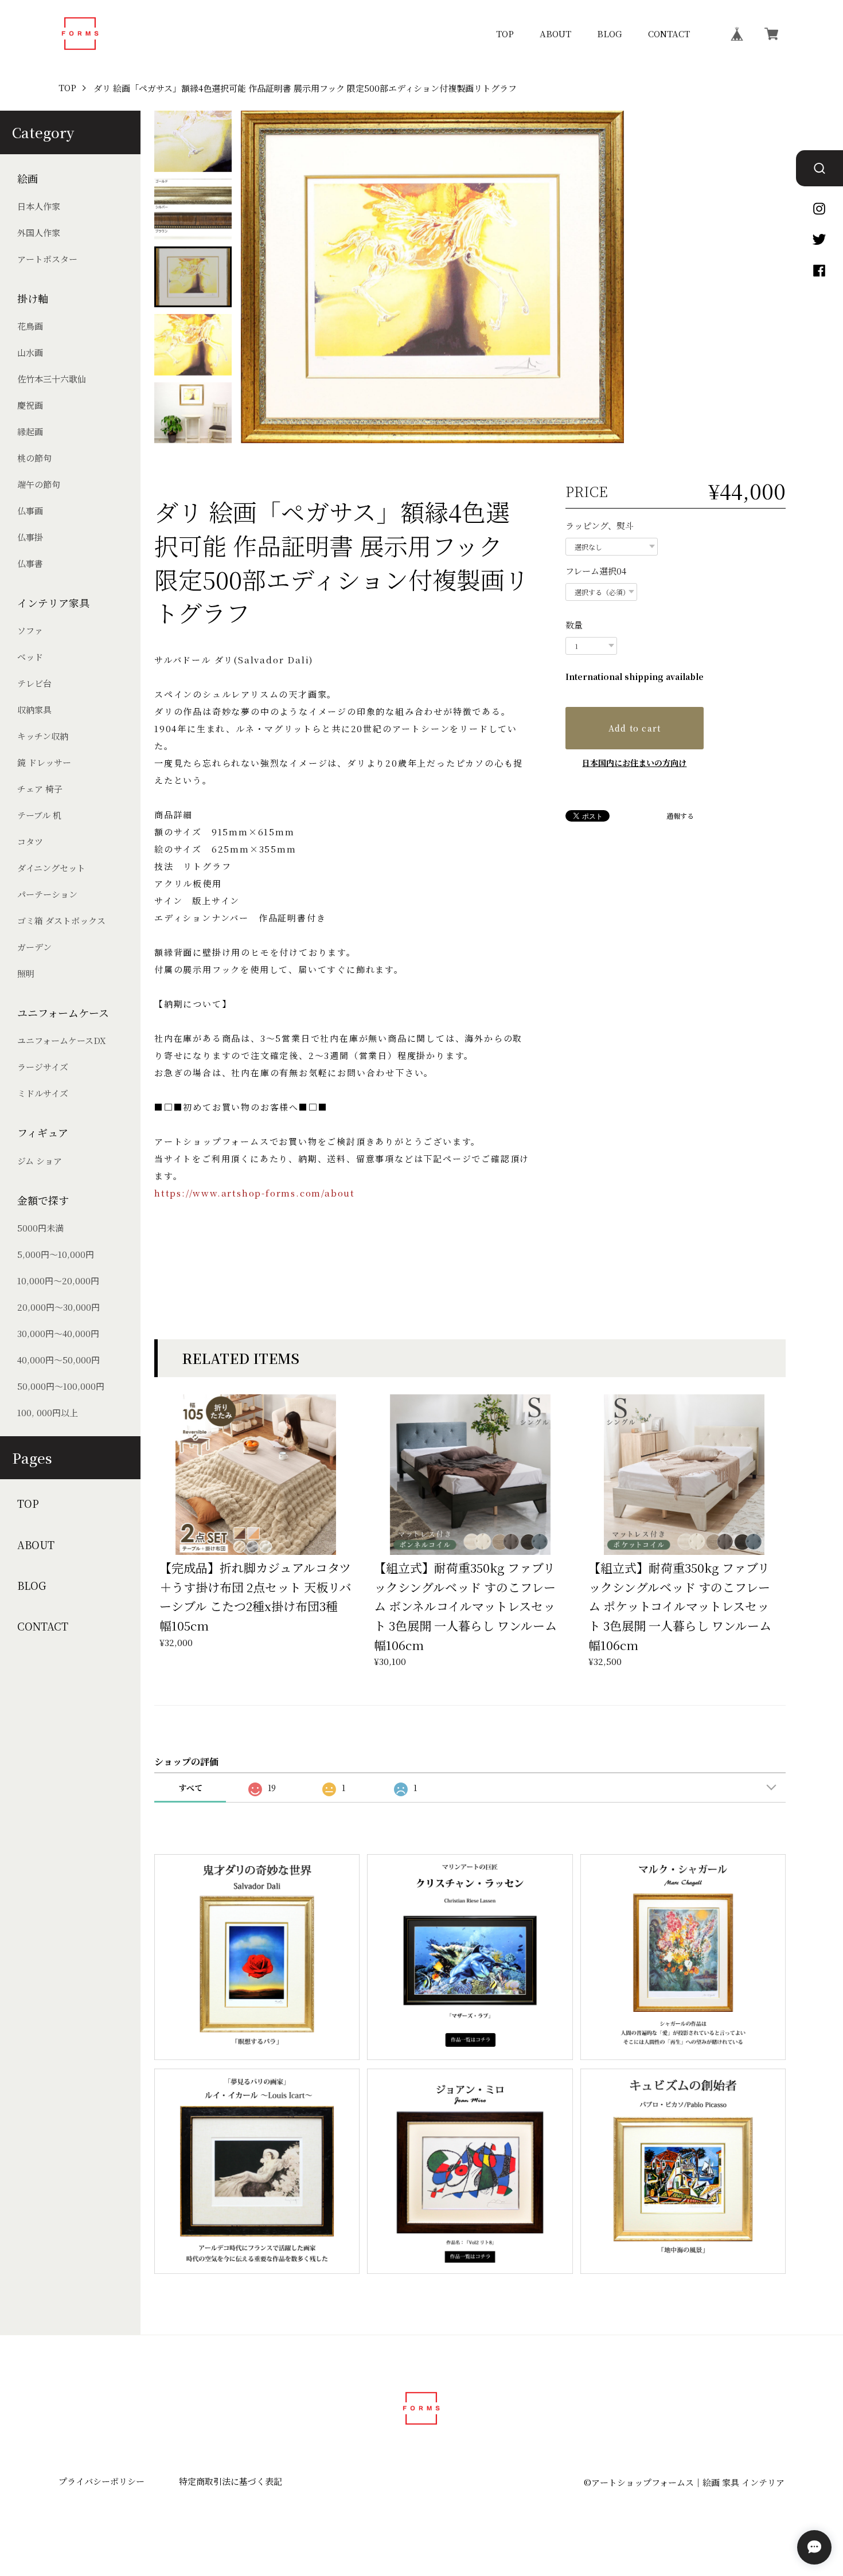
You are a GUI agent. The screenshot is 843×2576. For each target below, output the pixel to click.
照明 (26, 973)
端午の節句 (39, 484)
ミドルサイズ (43, 1093)
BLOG (610, 34)
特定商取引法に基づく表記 (231, 2481)
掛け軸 (33, 298)
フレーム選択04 (596, 571)
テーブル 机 (39, 815)
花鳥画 (30, 326)
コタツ (30, 841)
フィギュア (43, 1133)
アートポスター (47, 259)
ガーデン (34, 947)
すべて (190, 1788)
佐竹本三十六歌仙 (52, 379)
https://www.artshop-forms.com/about (255, 1193)
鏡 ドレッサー (44, 762)
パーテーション (47, 894)
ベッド (30, 657)
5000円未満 (40, 1228)
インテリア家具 (53, 603)
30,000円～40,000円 (58, 1333)
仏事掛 (30, 537)
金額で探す (43, 1200)
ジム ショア (40, 1161)
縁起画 (30, 431)
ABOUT (555, 34)
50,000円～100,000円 (61, 1386)
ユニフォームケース (63, 1013)
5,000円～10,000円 (56, 1254)
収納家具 (34, 710)
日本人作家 (39, 206)
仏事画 (30, 511)
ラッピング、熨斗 (600, 525)
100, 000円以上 (48, 1412)
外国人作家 (39, 232)
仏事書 (30, 563)
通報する (680, 816)
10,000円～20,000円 (58, 1281)
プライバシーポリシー (102, 2481)
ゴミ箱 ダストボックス (61, 920)
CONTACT (669, 34)
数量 (574, 625)
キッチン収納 (43, 736)
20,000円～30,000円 (58, 1307)
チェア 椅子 (40, 789)
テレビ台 (34, 683)
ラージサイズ (43, 1067)
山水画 (30, 352)
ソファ (30, 630)
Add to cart (635, 728)
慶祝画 (30, 405)
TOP (505, 34)
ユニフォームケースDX (62, 1040)
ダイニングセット (51, 868)
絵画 (28, 179)
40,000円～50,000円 (58, 1360)
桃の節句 (34, 458)
